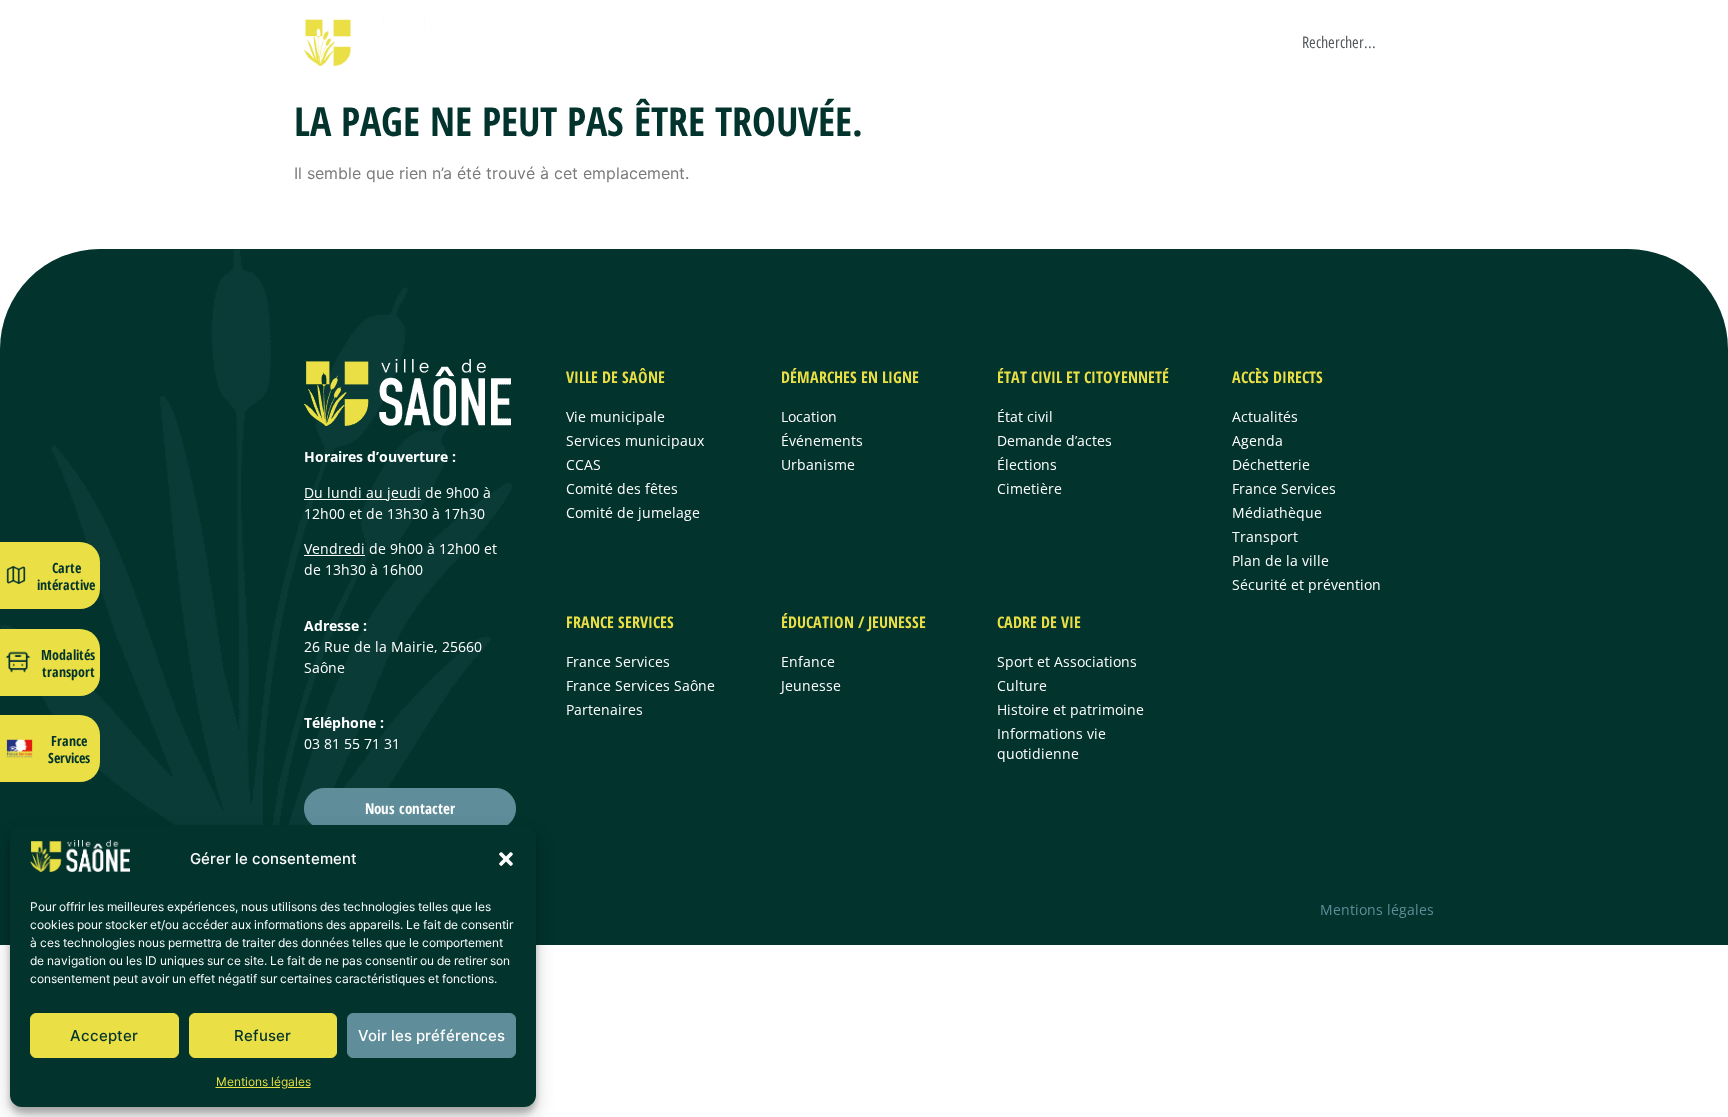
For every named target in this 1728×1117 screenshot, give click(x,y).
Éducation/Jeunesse (1098, 41)
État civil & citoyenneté (822, 41)
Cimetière (1029, 488)
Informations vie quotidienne (1051, 743)
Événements (822, 440)
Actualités (1265, 416)
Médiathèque (1277, 512)
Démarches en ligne (665, 41)
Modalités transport (68, 663)
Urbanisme (818, 464)
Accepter (104, 1035)
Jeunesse (811, 685)
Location (809, 416)
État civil (1025, 416)
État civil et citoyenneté (1083, 377)
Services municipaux (635, 440)
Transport (1265, 536)
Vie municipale (615, 416)
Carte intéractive (66, 576)
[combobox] (1369, 42)
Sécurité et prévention (1306, 584)
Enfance (808, 661)
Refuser (262, 1035)
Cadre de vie (1219, 41)
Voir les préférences (431, 1035)
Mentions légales (263, 1081)
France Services (966, 41)
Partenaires (604, 709)
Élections (1027, 464)
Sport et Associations (1067, 661)
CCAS (583, 464)
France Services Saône (640, 685)
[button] (506, 859)
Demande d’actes (1054, 440)
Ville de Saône (537, 41)
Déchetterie (1271, 464)
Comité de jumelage (633, 512)
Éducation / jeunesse (853, 622)
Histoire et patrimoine (1070, 709)
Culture (1022, 685)
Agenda (1257, 440)
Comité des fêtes (622, 488)
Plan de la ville (1280, 560)
